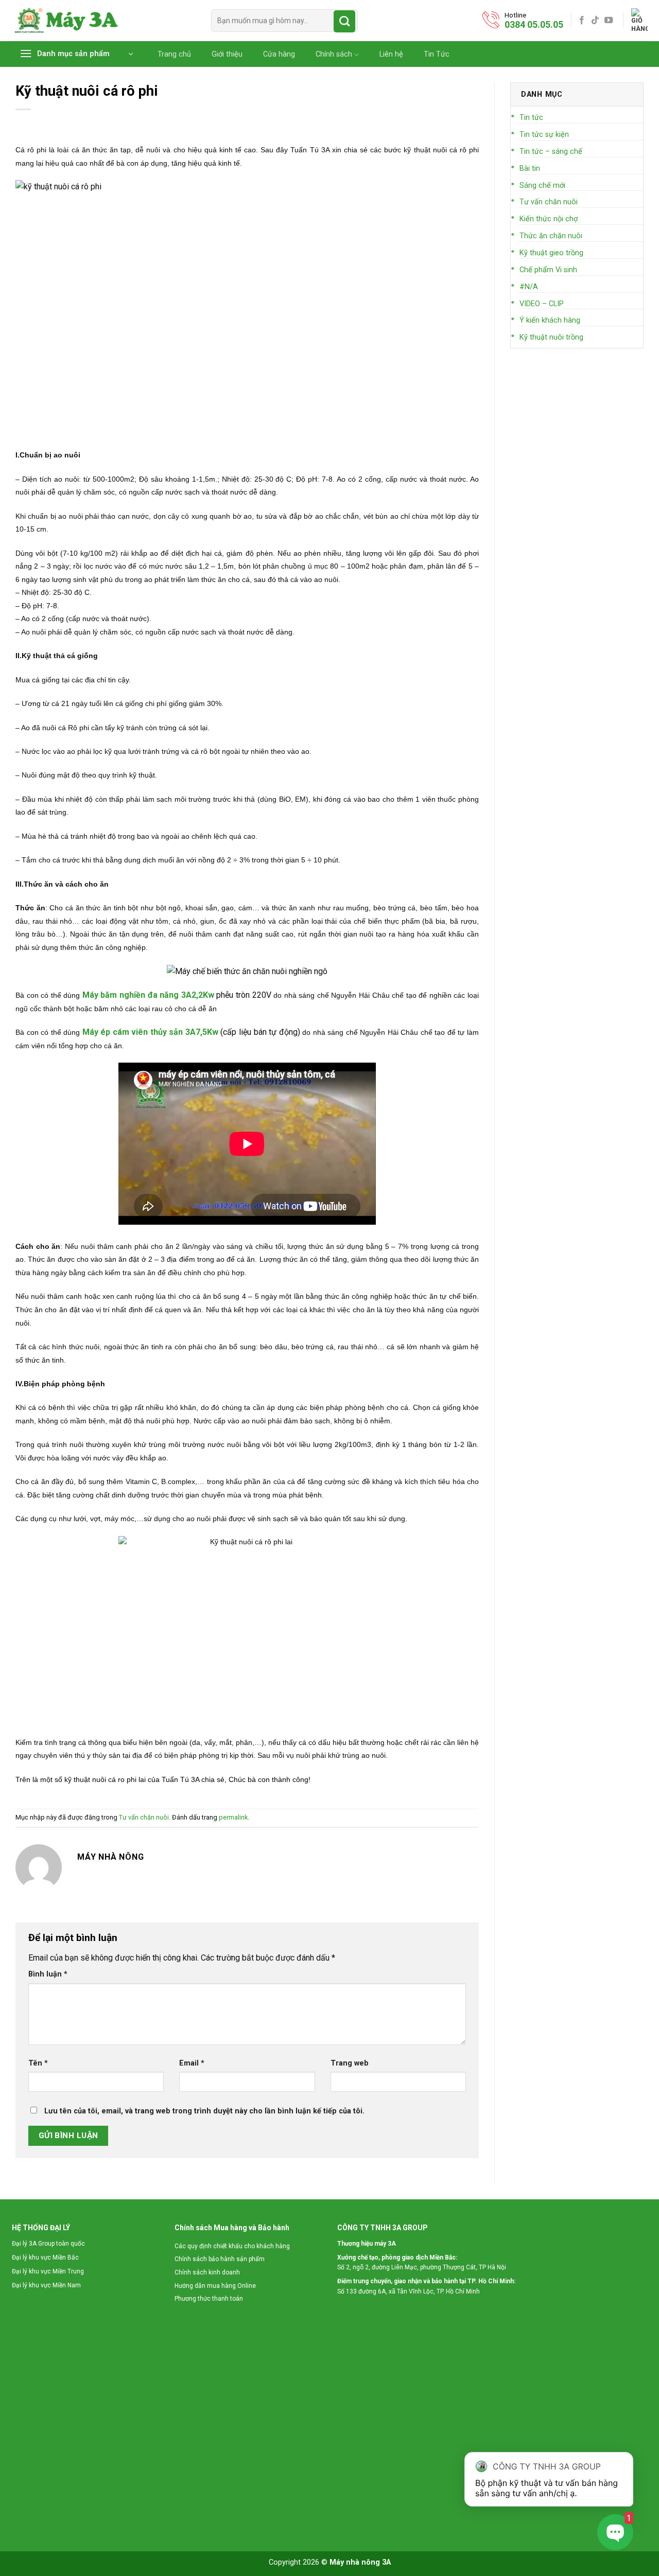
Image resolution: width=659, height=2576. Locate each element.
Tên (38, 2063)
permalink (233, 1817)
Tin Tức (437, 55)
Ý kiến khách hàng (550, 320)
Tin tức (531, 118)
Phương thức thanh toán (209, 2299)
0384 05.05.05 (534, 24)
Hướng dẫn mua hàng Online (215, 2286)
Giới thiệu (227, 55)
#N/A (529, 287)
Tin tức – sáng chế (551, 152)
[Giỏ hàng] (639, 21)
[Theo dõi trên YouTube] (609, 21)
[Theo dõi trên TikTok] (595, 21)
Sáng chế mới (542, 186)
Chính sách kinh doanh (207, 2272)
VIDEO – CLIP (542, 304)
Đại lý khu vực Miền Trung (48, 2271)
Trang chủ (174, 55)
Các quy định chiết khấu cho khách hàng (232, 2246)
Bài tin (530, 169)
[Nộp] (345, 21)
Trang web (350, 2063)
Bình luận (48, 1974)
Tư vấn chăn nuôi (144, 1817)
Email (192, 2063)
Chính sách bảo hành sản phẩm (220, 2259)
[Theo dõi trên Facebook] (582, 21)
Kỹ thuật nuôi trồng (551, 337)
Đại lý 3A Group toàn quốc (48, 2244)
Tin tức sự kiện (544, 135)
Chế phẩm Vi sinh (548, 270)
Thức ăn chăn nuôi (551, 236)
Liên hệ (391, 55)
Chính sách (334, 54)
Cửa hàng (279, 55)
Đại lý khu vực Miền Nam (46, 2285)
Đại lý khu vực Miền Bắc (45, 2257)
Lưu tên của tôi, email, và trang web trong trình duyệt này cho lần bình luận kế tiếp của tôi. (204, 2111)
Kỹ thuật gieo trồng (551, 253)
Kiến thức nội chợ (549, 219)
